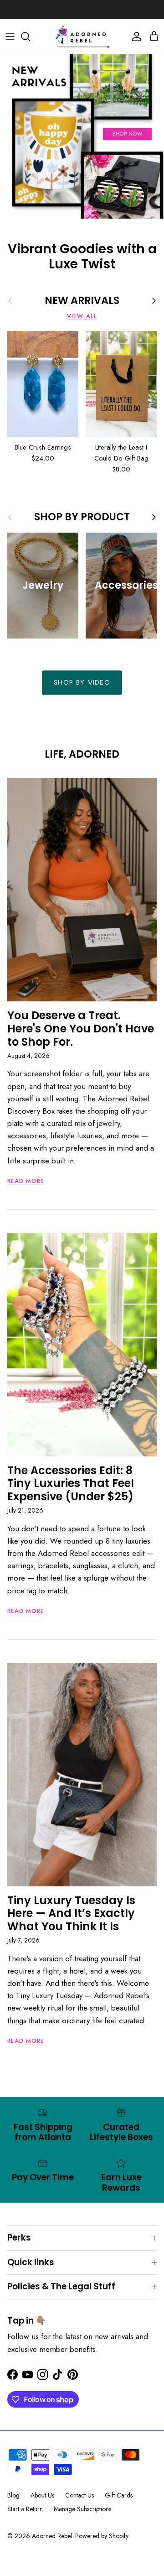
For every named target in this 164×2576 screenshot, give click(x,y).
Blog (13, 2495)
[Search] (30, 37)
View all (82, 316)
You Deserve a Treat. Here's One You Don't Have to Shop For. (81, 1029)
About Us (42, 2495)
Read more (26, 1181)
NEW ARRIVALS (82, 301)
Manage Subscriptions (82, 2509)
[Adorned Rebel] (82, 37)
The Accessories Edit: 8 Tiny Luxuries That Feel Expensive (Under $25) (71, 1484)
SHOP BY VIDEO (82, 682)
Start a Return (25, 2509)
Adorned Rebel (52, 2536)
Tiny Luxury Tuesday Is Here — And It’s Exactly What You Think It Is (71, 1914)
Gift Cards (119, 2495)
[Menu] (10, 37)
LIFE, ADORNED (82, 754)
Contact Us (79, 2495)
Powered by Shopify (102, 2536)
